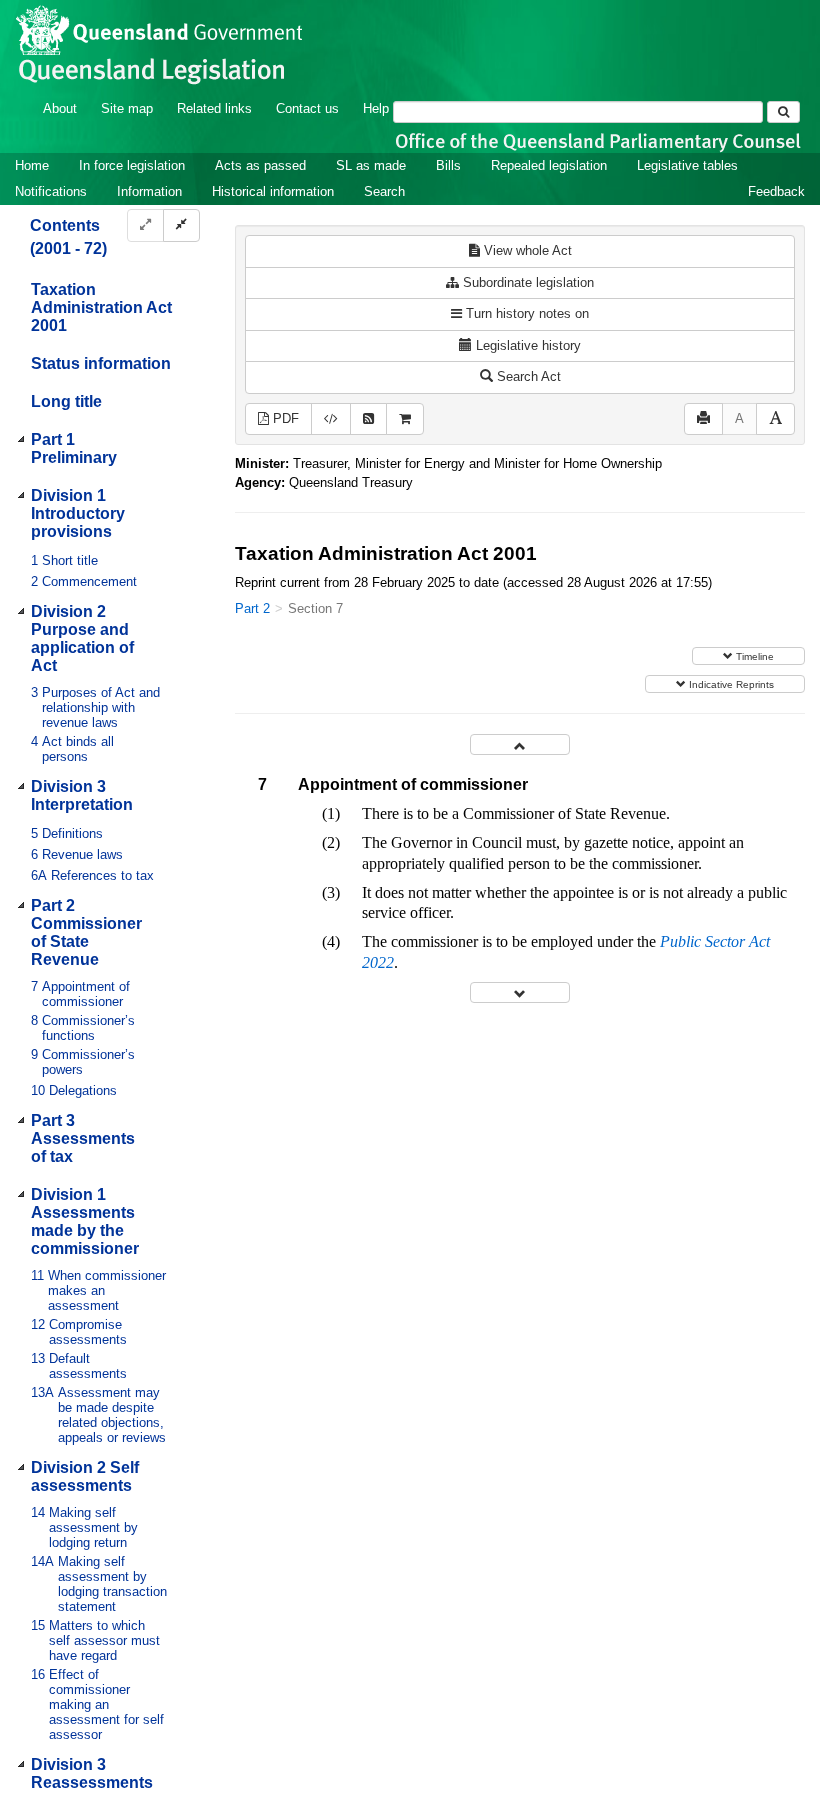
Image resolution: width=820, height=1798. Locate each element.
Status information (101, 363)
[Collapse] (181, 225)
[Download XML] (331, 419)
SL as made (371, 165)
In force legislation (132, 165)
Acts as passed (260, 165)
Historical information (273, 191)
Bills (448, 165)
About (60, 108)
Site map (127, 108)
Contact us (307, 108)
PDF (284, 418)
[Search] (783, 112)
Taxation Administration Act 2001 (101, 307)
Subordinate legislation (526, 282)
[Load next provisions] (520, 992)
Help (376, 108)
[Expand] (145, 225)
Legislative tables (687, 165)
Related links (214, 108)
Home (32, 165)
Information (149, 191)
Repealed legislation (549, 165)
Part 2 (252, 608)
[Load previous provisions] (520, 744)
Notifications (51, 191)
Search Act (527, 376)
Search (384, 191)
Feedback (776, 191)
